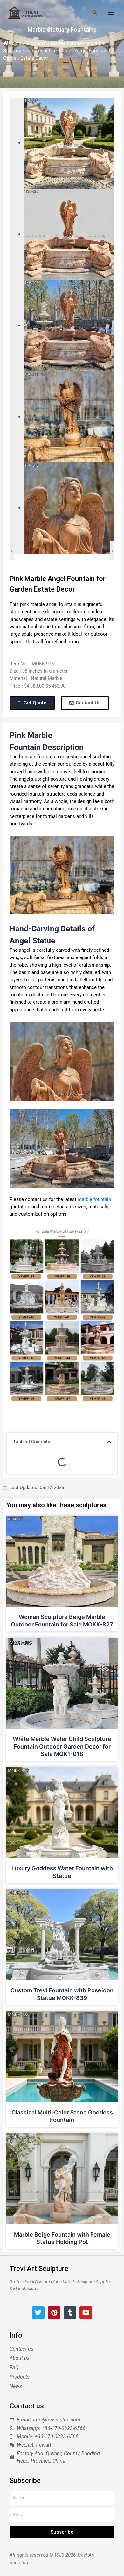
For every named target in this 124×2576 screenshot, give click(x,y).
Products (36, 43)
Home (15, 43)
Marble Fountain (68, 43)
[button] (109, 1442)
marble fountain (94, 1199)
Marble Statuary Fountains (62, 29)
